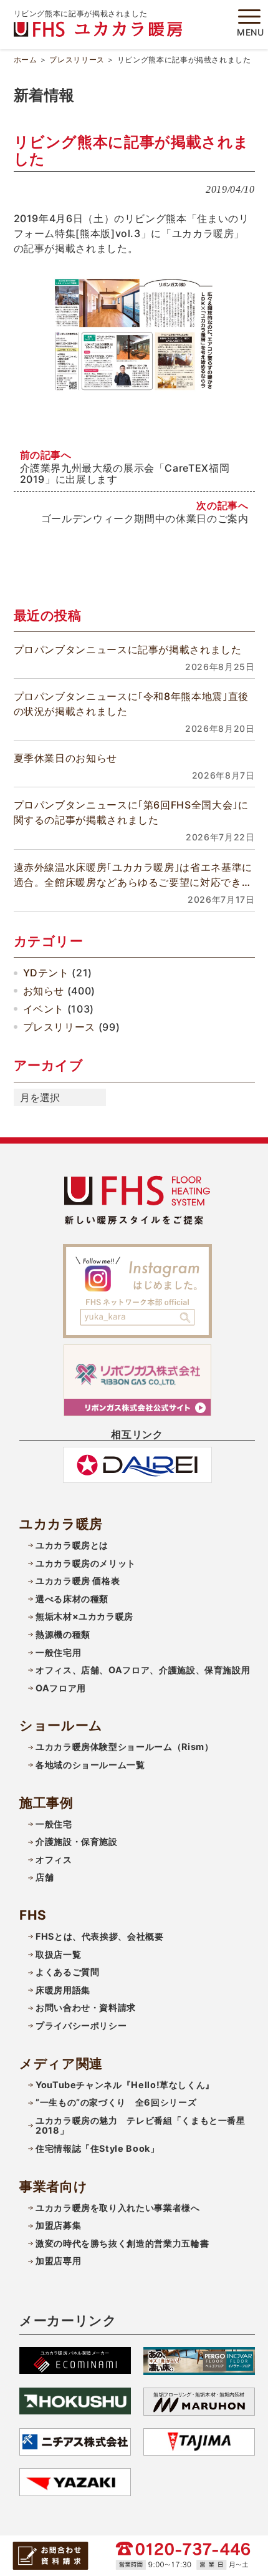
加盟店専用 (58, 2261)
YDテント (46, 973)
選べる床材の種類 (72, 1599)
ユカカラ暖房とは (72, 1545)
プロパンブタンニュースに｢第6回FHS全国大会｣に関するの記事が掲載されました (131, 812)
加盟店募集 (58, 2225)
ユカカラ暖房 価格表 (78, 1581)
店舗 (45, 1877)
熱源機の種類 (63, 1634)
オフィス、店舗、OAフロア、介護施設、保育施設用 (143, 1670)
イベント (44, 1009)
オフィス (54, 1859)
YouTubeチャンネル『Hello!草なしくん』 (125, 2085)
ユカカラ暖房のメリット (86, 1563)
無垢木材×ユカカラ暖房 (84, 1616)
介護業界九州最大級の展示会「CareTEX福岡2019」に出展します (125, 474)
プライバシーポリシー (81, 2025)
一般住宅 (54, 1824)
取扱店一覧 (58, 1954)
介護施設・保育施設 (77, 1841)
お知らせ (44, 991)
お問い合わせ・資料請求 (86, 2007)
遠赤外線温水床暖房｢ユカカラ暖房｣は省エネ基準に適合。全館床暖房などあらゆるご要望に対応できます (133, 875)
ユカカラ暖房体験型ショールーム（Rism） (124, 1747)
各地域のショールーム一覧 (90, 1765)
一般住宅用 (58, 1652)
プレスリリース (77, 60)
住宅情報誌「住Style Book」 (98, 2148)
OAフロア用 (61, 1688)
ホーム (26, 60)
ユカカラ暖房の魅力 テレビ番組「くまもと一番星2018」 (141, 2126)
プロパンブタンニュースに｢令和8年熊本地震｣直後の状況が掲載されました (131, 704)
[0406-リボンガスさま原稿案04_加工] (134, 334)
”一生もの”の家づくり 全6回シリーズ (116, 2102)
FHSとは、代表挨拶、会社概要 (100, 1936)
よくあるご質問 (67, 1972)
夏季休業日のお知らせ (65, 758)
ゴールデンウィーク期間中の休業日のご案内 (145, 518)
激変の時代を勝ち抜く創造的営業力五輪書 (122, 2243)
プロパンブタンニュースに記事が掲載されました (128, 649)
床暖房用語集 (63, 1990)
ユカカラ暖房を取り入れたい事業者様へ (118, 2208)
